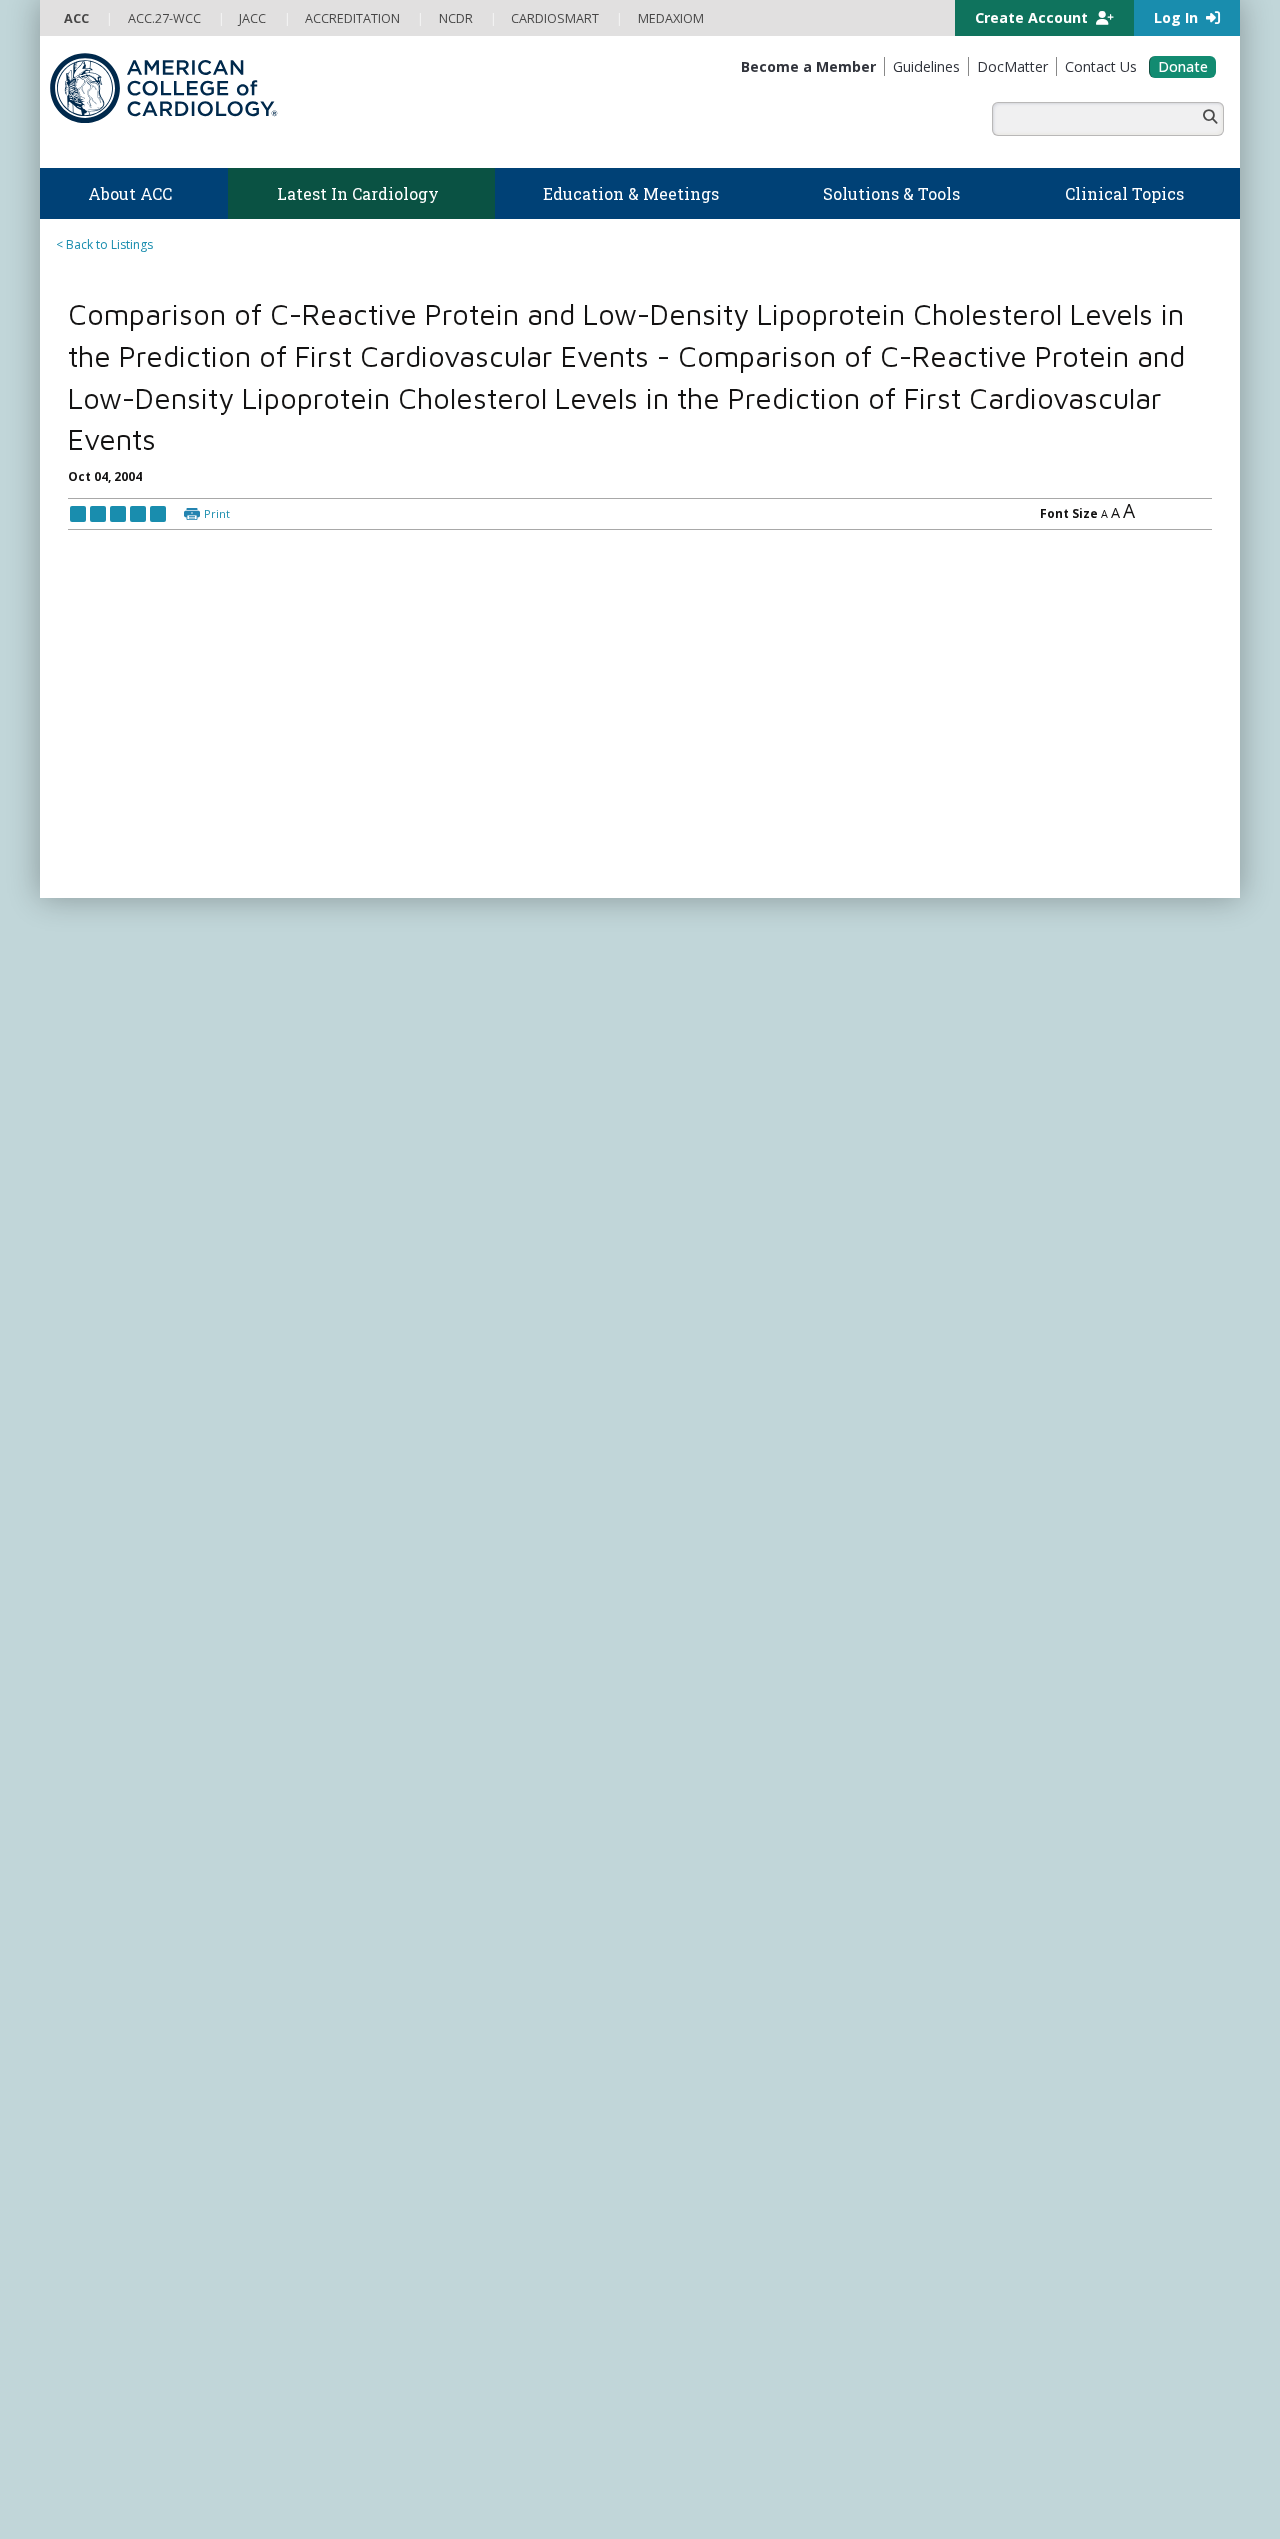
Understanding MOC (416, 2207)
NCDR (970, 2008)
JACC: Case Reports (706, 2341)
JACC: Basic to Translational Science (752, 2264)
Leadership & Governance (138, 1938)
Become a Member (118, 2149)
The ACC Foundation (122, 1958)
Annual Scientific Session (426, 2245)
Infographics (687, 2034)
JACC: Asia (680, 2245)
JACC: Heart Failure (705, 2379)
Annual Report (1080, 2498)
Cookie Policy (465, 2517)
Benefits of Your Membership (147, 2188)
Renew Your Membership (135, 2169)
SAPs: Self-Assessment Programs (450, 2111)
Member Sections (113, 2207)
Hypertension (738, 1652)
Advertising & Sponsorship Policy (357, 2498)
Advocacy (91, 1977)
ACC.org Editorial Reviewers (949, 2498)
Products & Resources (420, 2073)
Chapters (90, 2226)
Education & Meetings (444, 2029)
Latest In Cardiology (439, 1914)
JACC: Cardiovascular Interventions (750, 2322)
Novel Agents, (594, 1652)
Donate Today (129, 2306)
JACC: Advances (696, 2226)
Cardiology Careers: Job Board (739, 1977)
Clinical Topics (710, 2144)
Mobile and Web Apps (715, 2111)
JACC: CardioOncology (715, 2283)
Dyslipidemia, (226, 1652)
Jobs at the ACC (107, 2034)
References (99, 741)
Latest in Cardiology (250, 1866)
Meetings (383, 2226)
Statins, (668, 1652)
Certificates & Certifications (435, 2149)
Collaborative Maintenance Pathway (459, 2188)
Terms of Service (368, 2517)
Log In (1178, 17)
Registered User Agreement (230, 2517)
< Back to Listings (104, 244)
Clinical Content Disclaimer (783, 2498)
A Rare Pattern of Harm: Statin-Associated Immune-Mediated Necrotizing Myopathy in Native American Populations (1065, 412)
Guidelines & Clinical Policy (433, 1977)
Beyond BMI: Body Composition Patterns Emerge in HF (1072, 339)
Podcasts (384, 1996)
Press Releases (505, 2498)
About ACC (105, 1914)
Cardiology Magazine (418, 1958)
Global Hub (96, 2245)
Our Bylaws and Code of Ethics (150, 2054)
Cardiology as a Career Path (731, 1958)
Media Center (102, 2498)
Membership (114, 2125)
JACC (665, 2207)
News (373, 1938)
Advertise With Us (202, 2498)
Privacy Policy (102, 2517)
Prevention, (311, 1652)
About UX (669, 2498)
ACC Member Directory (129, 2264)
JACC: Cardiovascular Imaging (735, 2303)
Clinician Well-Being (707, 1938)
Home (163, 1866)
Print (217, 555)
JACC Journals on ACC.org (754, 2183)
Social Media (594, 2498)
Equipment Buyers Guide (722, 2073)
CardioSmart (999, 2086)
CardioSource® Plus (415, 2130)
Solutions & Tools (718, 1914)
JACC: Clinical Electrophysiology (740, 2360)
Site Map (539, 2517)
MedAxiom (991, 2125)
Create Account (1033, 17)
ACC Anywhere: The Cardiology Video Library (485, 2092)
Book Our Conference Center (146, 2092)
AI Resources (688, 2092)
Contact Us (992, 2164)
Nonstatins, (508, 1652)
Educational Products (712, 2054)
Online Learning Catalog (426, 2053)
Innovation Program (120, 2015)
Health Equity (101, 1996)
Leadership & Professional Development (473, 2169)
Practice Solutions (702, 1996)
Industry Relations (114, 2073)
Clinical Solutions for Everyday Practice (760, 2015)
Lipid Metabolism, (410, 1652)
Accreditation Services (1043, 2047)
